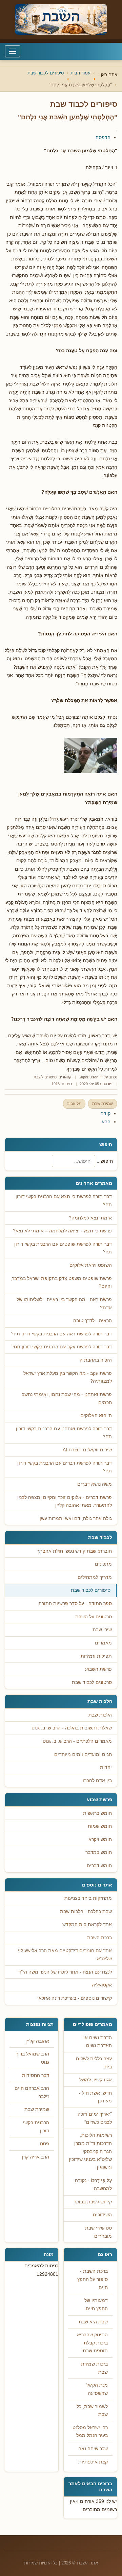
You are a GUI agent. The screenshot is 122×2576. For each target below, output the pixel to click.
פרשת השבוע (98, 1669)
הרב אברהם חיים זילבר (32, 2092)
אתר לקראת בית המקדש (87, 1924)
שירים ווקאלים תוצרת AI (87, 1450)
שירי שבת (102, 1630)
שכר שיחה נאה (93, 2449)
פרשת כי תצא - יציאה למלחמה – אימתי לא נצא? (62, 1231)
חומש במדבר (99, 1852)
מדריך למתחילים (95, 1577)
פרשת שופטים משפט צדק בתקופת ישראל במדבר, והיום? (61, 1283)
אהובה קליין (37, 2041)
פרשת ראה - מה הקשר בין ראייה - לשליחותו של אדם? (64, 1304)
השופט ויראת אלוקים (91, 1265)
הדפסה (103, 137)
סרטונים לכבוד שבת (92, 1682)
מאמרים (103, 1643)
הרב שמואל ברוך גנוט (33, 2058)
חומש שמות (100, 1826)
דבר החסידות (36, 2075)
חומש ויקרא (100, 1839)
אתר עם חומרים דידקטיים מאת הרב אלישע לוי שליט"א (65, 1955)
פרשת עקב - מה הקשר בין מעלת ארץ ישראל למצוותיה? (68, 1377)
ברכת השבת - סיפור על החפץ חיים (93, 2279)
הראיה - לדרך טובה (93, 1321)
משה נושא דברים (95, 1484)
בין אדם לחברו (97, 1781)
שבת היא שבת (93, 2322)
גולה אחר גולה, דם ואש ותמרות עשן (76, 1519)
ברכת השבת (99, 1938)
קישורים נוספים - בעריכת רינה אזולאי (75, 1998)
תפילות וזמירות (96, 1656)
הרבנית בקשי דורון (36, 2127)
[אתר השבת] (61, 19)
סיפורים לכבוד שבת (91, 1590)
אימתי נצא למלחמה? (90, 1218)
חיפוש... (105, 1161)
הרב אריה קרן (36, 2157)
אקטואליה (102, 1985)
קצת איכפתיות (93, 2462)
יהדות (106, 1767)
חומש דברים (99, 1866)
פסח (45, 2144)
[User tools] (117, 131)
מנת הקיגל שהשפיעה (97, 2389)
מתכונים (103, 1564)
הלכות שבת (100, 1715)
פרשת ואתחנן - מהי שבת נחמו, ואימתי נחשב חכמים (67, 1398)
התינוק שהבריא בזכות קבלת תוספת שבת (92, 2343)
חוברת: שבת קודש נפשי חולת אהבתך (74, 1551)
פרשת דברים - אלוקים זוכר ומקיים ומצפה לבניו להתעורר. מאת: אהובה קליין (65, 1502)
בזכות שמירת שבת (94, 2368)
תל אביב (74, 1104)
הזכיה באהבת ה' (95, 1360)
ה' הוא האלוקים (96, 1415)
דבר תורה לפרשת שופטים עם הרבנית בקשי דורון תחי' (63, 1248)
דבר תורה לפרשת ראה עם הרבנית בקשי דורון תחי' (62, 1334)
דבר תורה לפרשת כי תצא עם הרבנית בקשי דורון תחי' (64, 1201)
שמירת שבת (103, 1104)
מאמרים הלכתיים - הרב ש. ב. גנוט (77, 1741)
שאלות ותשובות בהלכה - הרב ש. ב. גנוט (72, 1728)
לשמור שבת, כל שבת (92, 2411)
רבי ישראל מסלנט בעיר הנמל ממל (90, 2432)
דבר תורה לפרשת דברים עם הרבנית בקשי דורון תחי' (65, 1467)
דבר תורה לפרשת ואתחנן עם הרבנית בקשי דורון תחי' (64, 1433)
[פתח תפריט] (13, 51)
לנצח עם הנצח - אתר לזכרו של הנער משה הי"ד (65, 1972)
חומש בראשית (97, 1813)
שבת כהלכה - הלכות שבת (86, 1912)
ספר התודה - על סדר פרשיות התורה (75, 1603)
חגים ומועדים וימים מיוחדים (83, 1754)
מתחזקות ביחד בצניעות (88, 1898)
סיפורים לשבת (45, 1077)
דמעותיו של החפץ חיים (96, 2305)
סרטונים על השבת (94, 1617)
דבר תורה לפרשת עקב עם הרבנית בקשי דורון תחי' (62, 1347)
